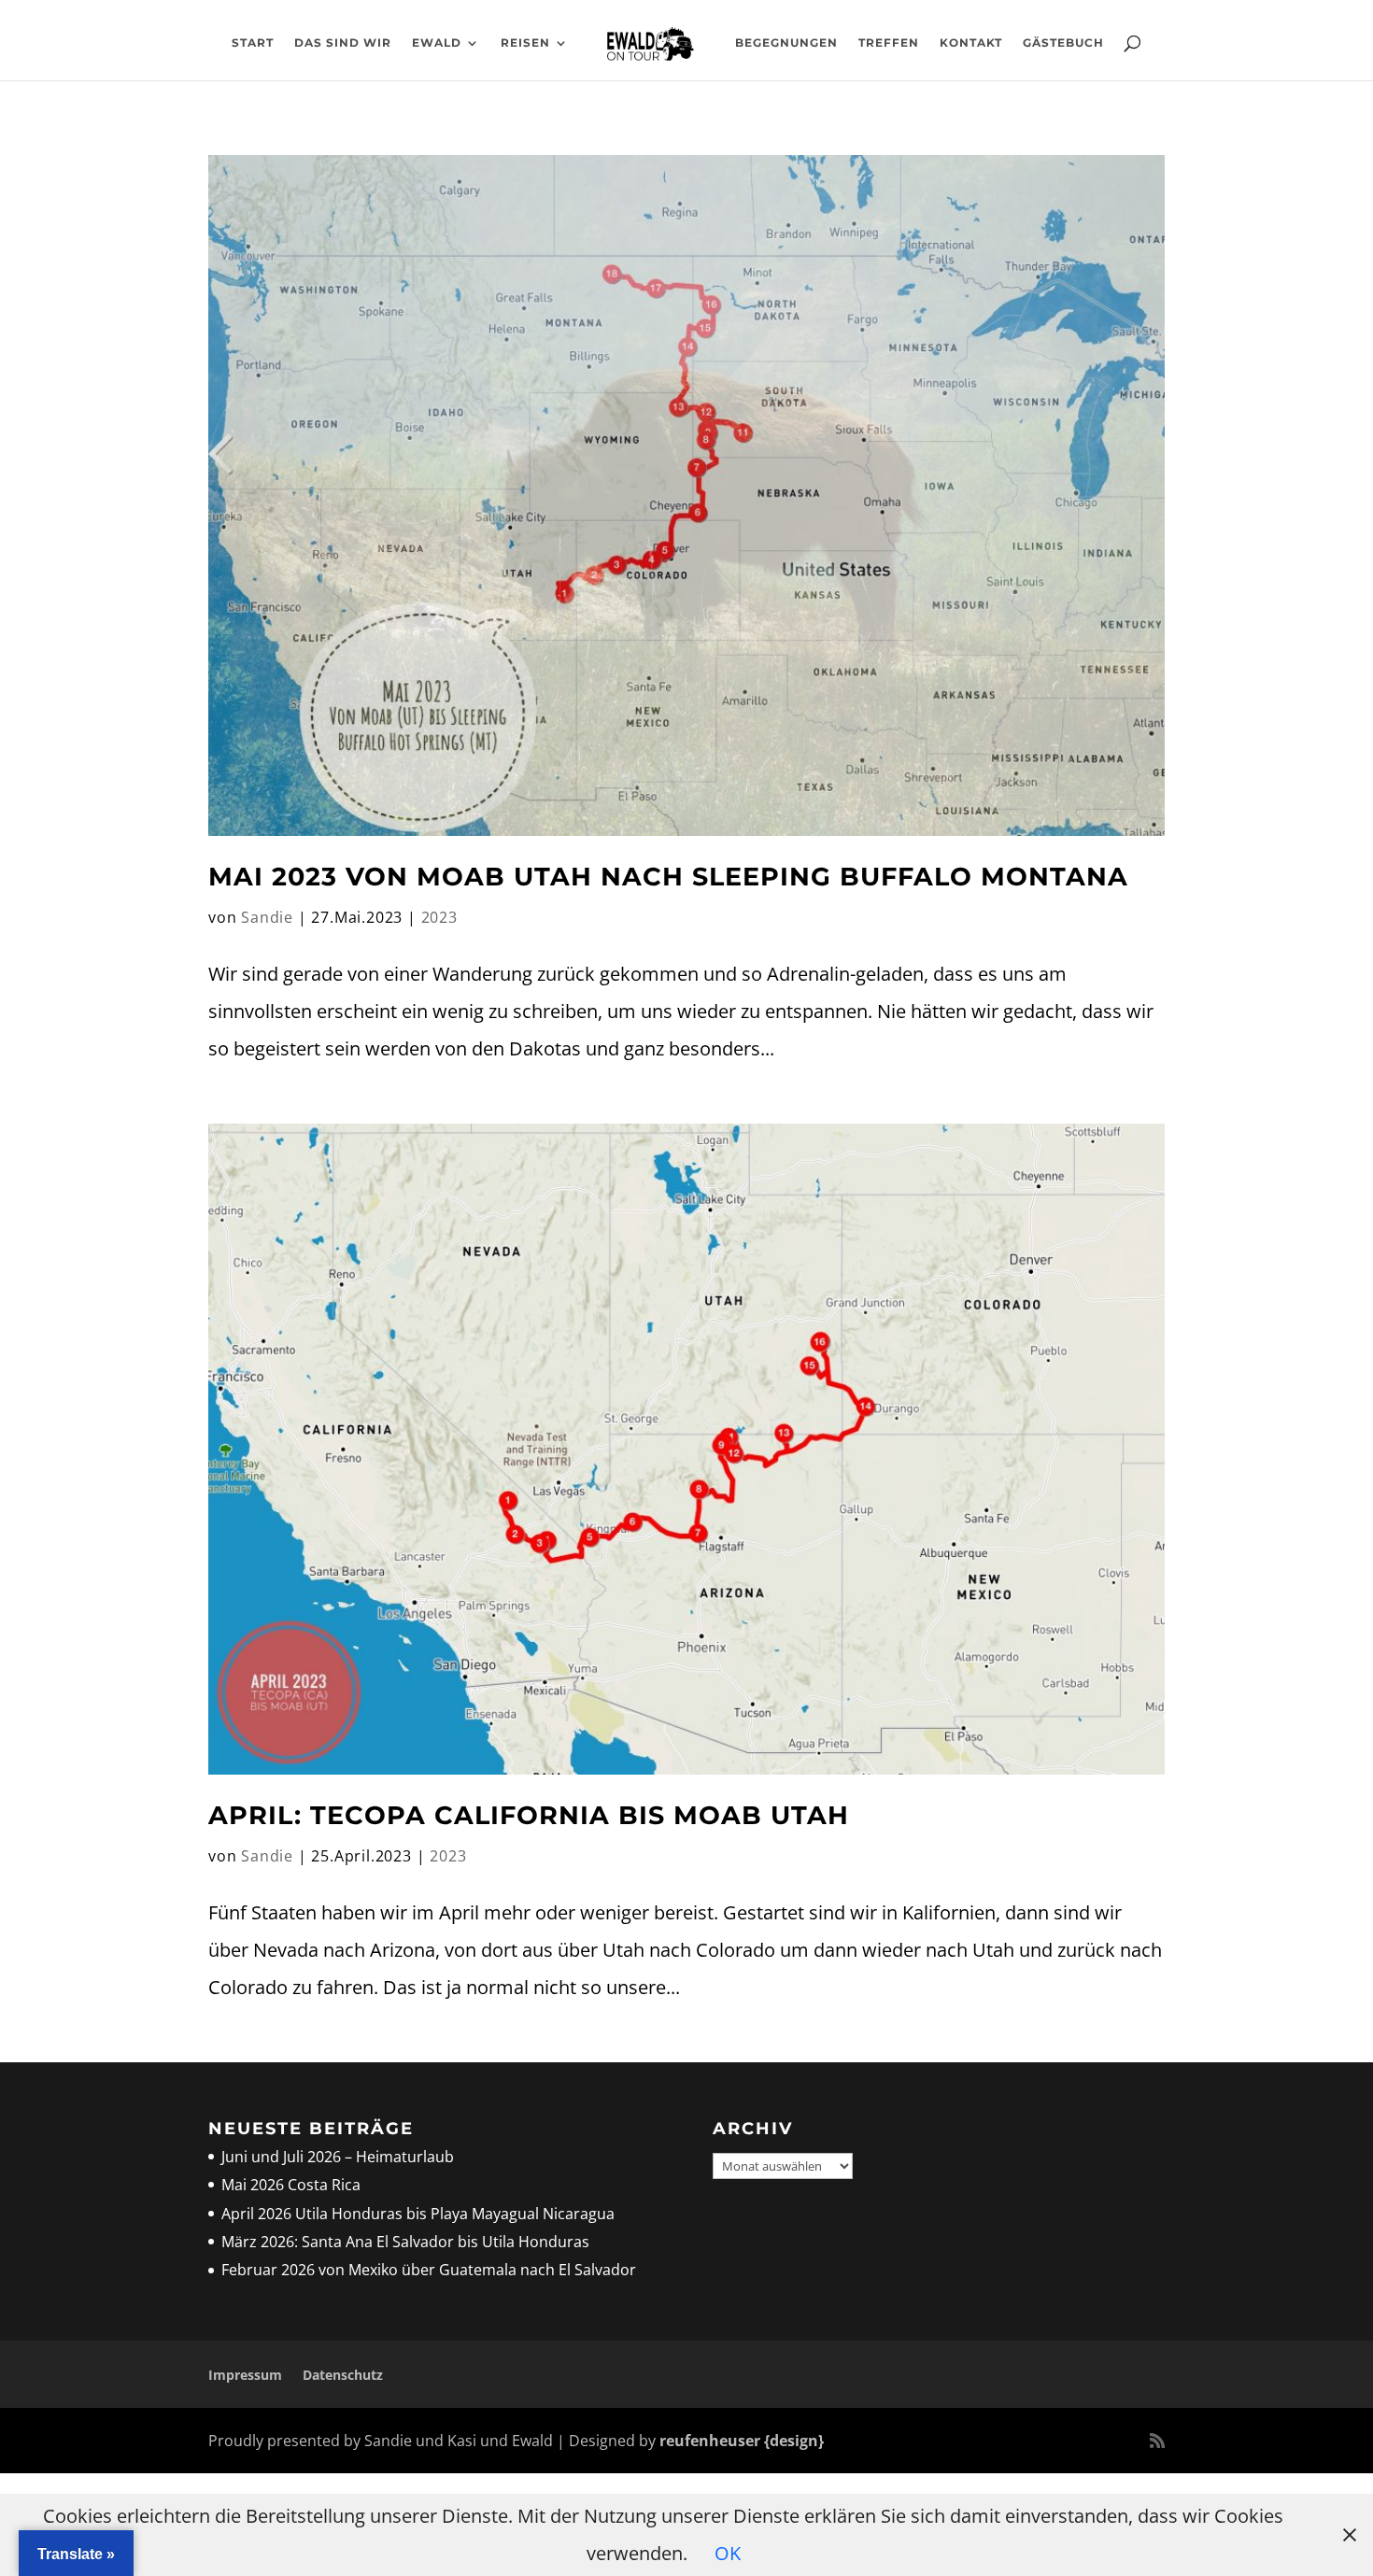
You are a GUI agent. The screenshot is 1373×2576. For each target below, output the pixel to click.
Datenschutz (343, 2375)
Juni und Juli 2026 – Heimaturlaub (338, 2157)
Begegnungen (786, 43)
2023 (439, 917)
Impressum (245, 2375)
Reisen (525, 43)
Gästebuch (1063, 43)
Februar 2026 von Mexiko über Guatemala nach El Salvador (429, 2270)
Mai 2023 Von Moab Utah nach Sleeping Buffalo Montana (668, 877)
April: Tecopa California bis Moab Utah (529, 1815)
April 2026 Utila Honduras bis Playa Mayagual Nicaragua (420, 2214)
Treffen (889, 43)
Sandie (267, 917)
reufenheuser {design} (742, 2441)
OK (728, 2553)
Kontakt (971, 43)
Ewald (437, 43)
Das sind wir (343, 43)
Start (253, 43)
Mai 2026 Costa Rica (291, 2185)
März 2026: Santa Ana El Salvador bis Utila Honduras (405, 2242)
